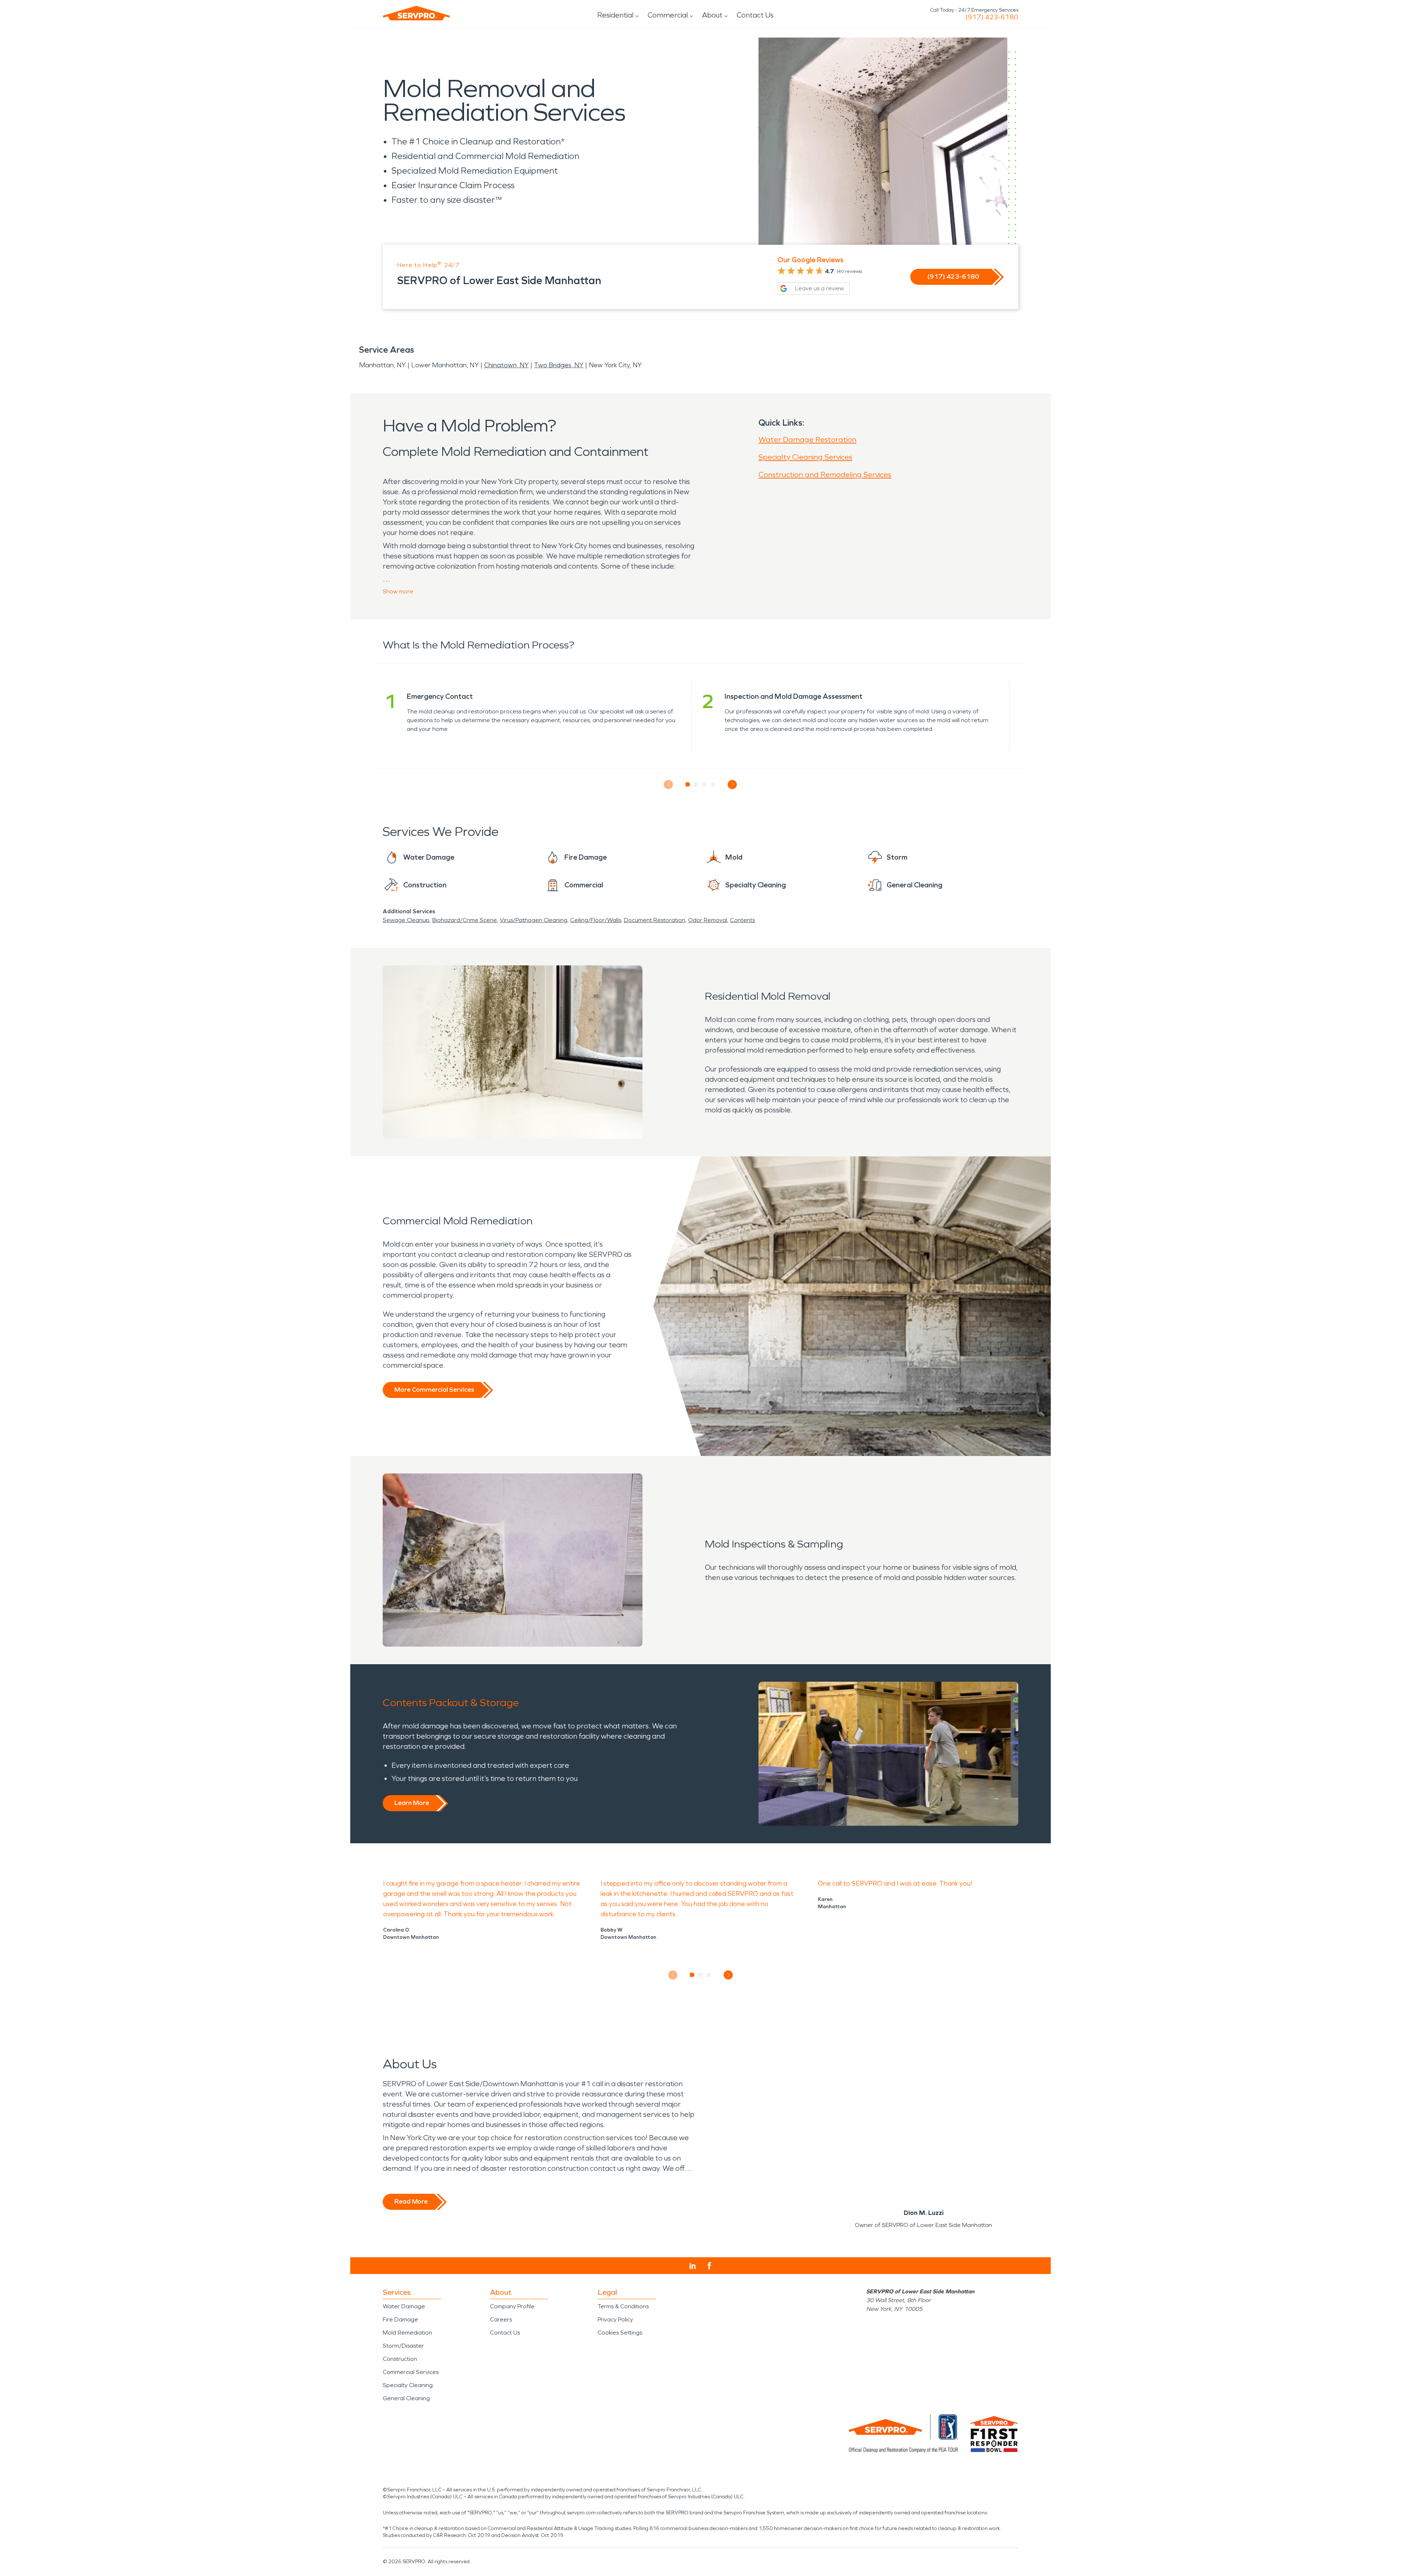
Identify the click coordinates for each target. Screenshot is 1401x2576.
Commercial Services (411, 2372)
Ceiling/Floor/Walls (596, 920)
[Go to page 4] (713, 785)
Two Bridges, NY (559, 365)
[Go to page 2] (696, 785)
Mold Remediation (407, 2333)
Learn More (412, 1803)
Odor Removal (708, 920)
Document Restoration (655, 920)
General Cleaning (406, 2398)
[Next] (732, 784)
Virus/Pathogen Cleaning (534, 920)
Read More (411, 2201)
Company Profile (512, 2306)
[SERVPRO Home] (416, 13)
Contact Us (755, 15)
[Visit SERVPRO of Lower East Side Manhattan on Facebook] (709, 2266)
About (712, 15)
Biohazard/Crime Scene (465, 920)
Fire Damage (400, 2319)
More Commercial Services (434, 1390)
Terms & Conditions (623, 2306)
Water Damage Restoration (807, 439)
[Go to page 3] (705, 785)
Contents (742, 920)
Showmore (398, 591)
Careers (501, 2319)
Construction (400, 2359)
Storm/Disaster (403, 2346)
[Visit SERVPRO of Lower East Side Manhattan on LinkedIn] (693, 2266)
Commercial (668, 15)
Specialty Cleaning (408, 2385)
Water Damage (404, 2306)
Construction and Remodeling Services (825, 474)
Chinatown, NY (506, 365)
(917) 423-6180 (992, 17)
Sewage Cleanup (406, 920)
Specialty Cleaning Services (805, 457)
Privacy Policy (615, 2319)
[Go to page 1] (688, 785)
